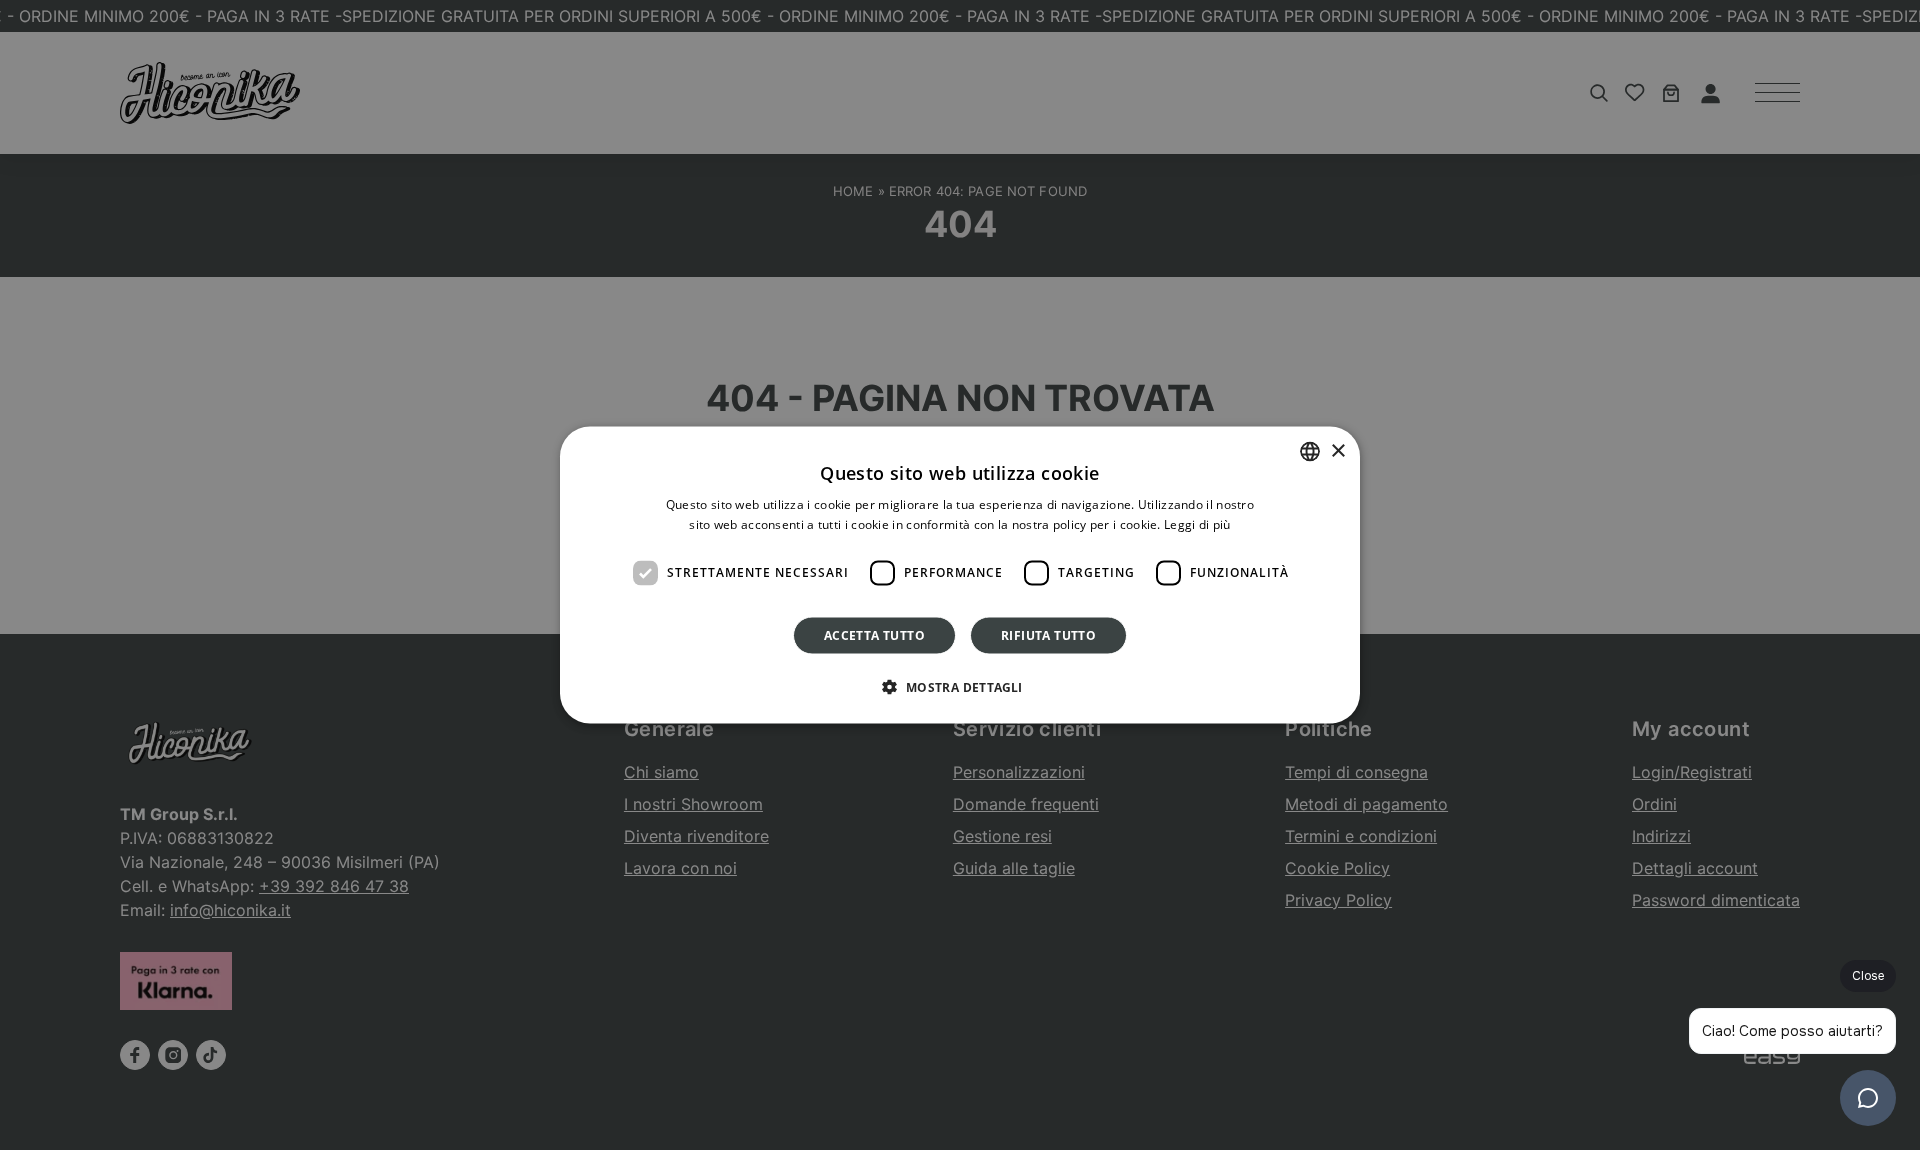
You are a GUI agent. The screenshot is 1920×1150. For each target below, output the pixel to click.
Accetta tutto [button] (874, 634)
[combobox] (1310, 452)
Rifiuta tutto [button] (1048, 634)
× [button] (1337, 450)
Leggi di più (1197, 524)
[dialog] (960, 575)
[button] (959, 686)
